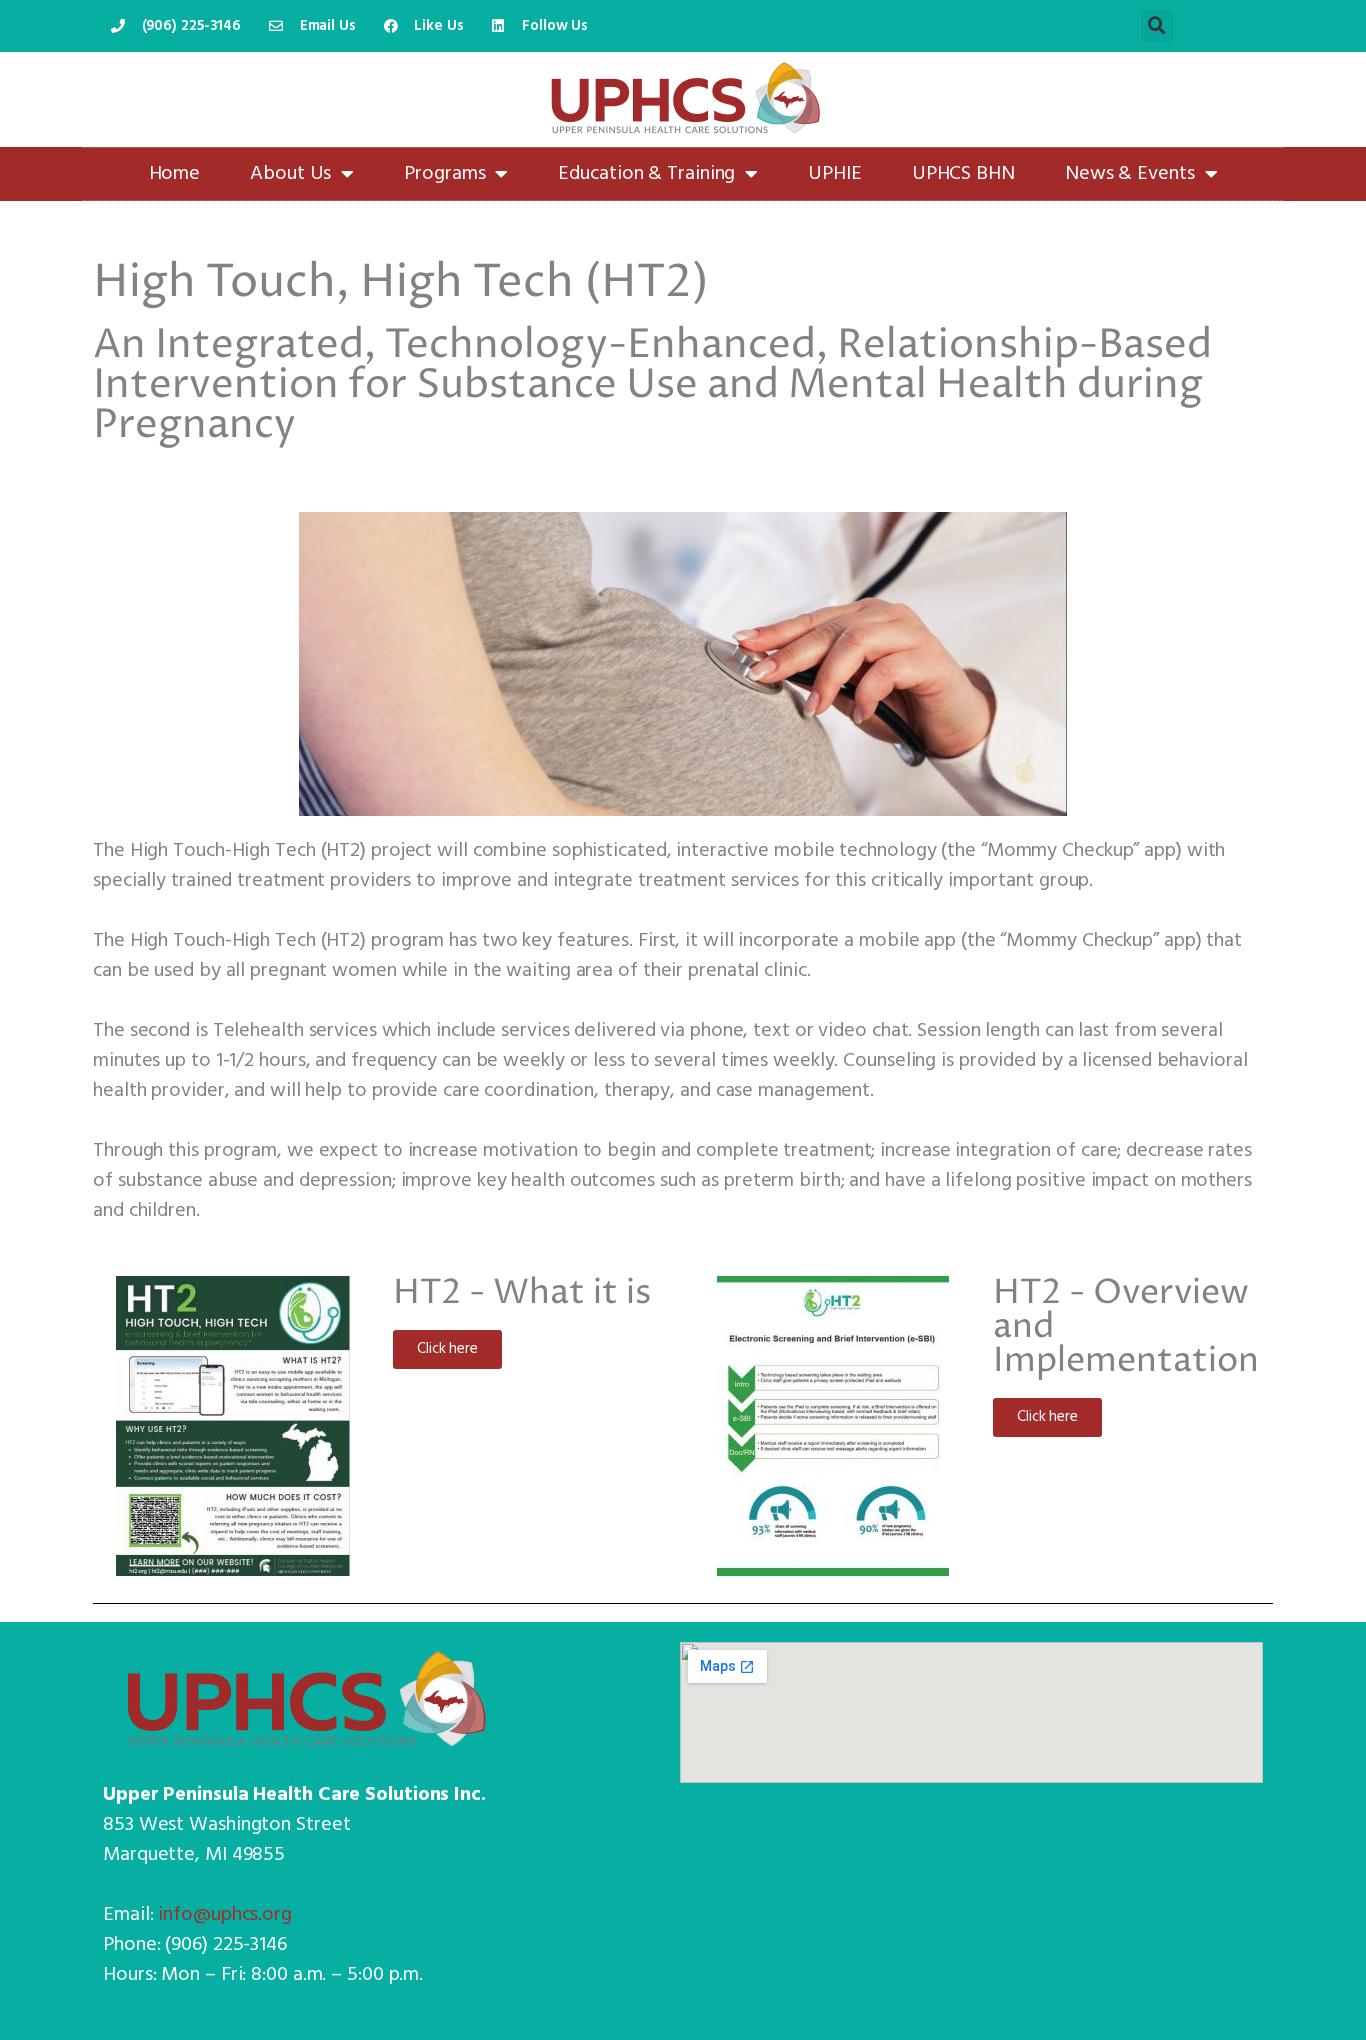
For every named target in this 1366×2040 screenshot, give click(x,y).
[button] (1157, 26)
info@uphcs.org (225, 1915)
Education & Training (646, 174)
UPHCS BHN (963, 174)
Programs (444, 174)
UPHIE (835, 174)
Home (175, 174)
